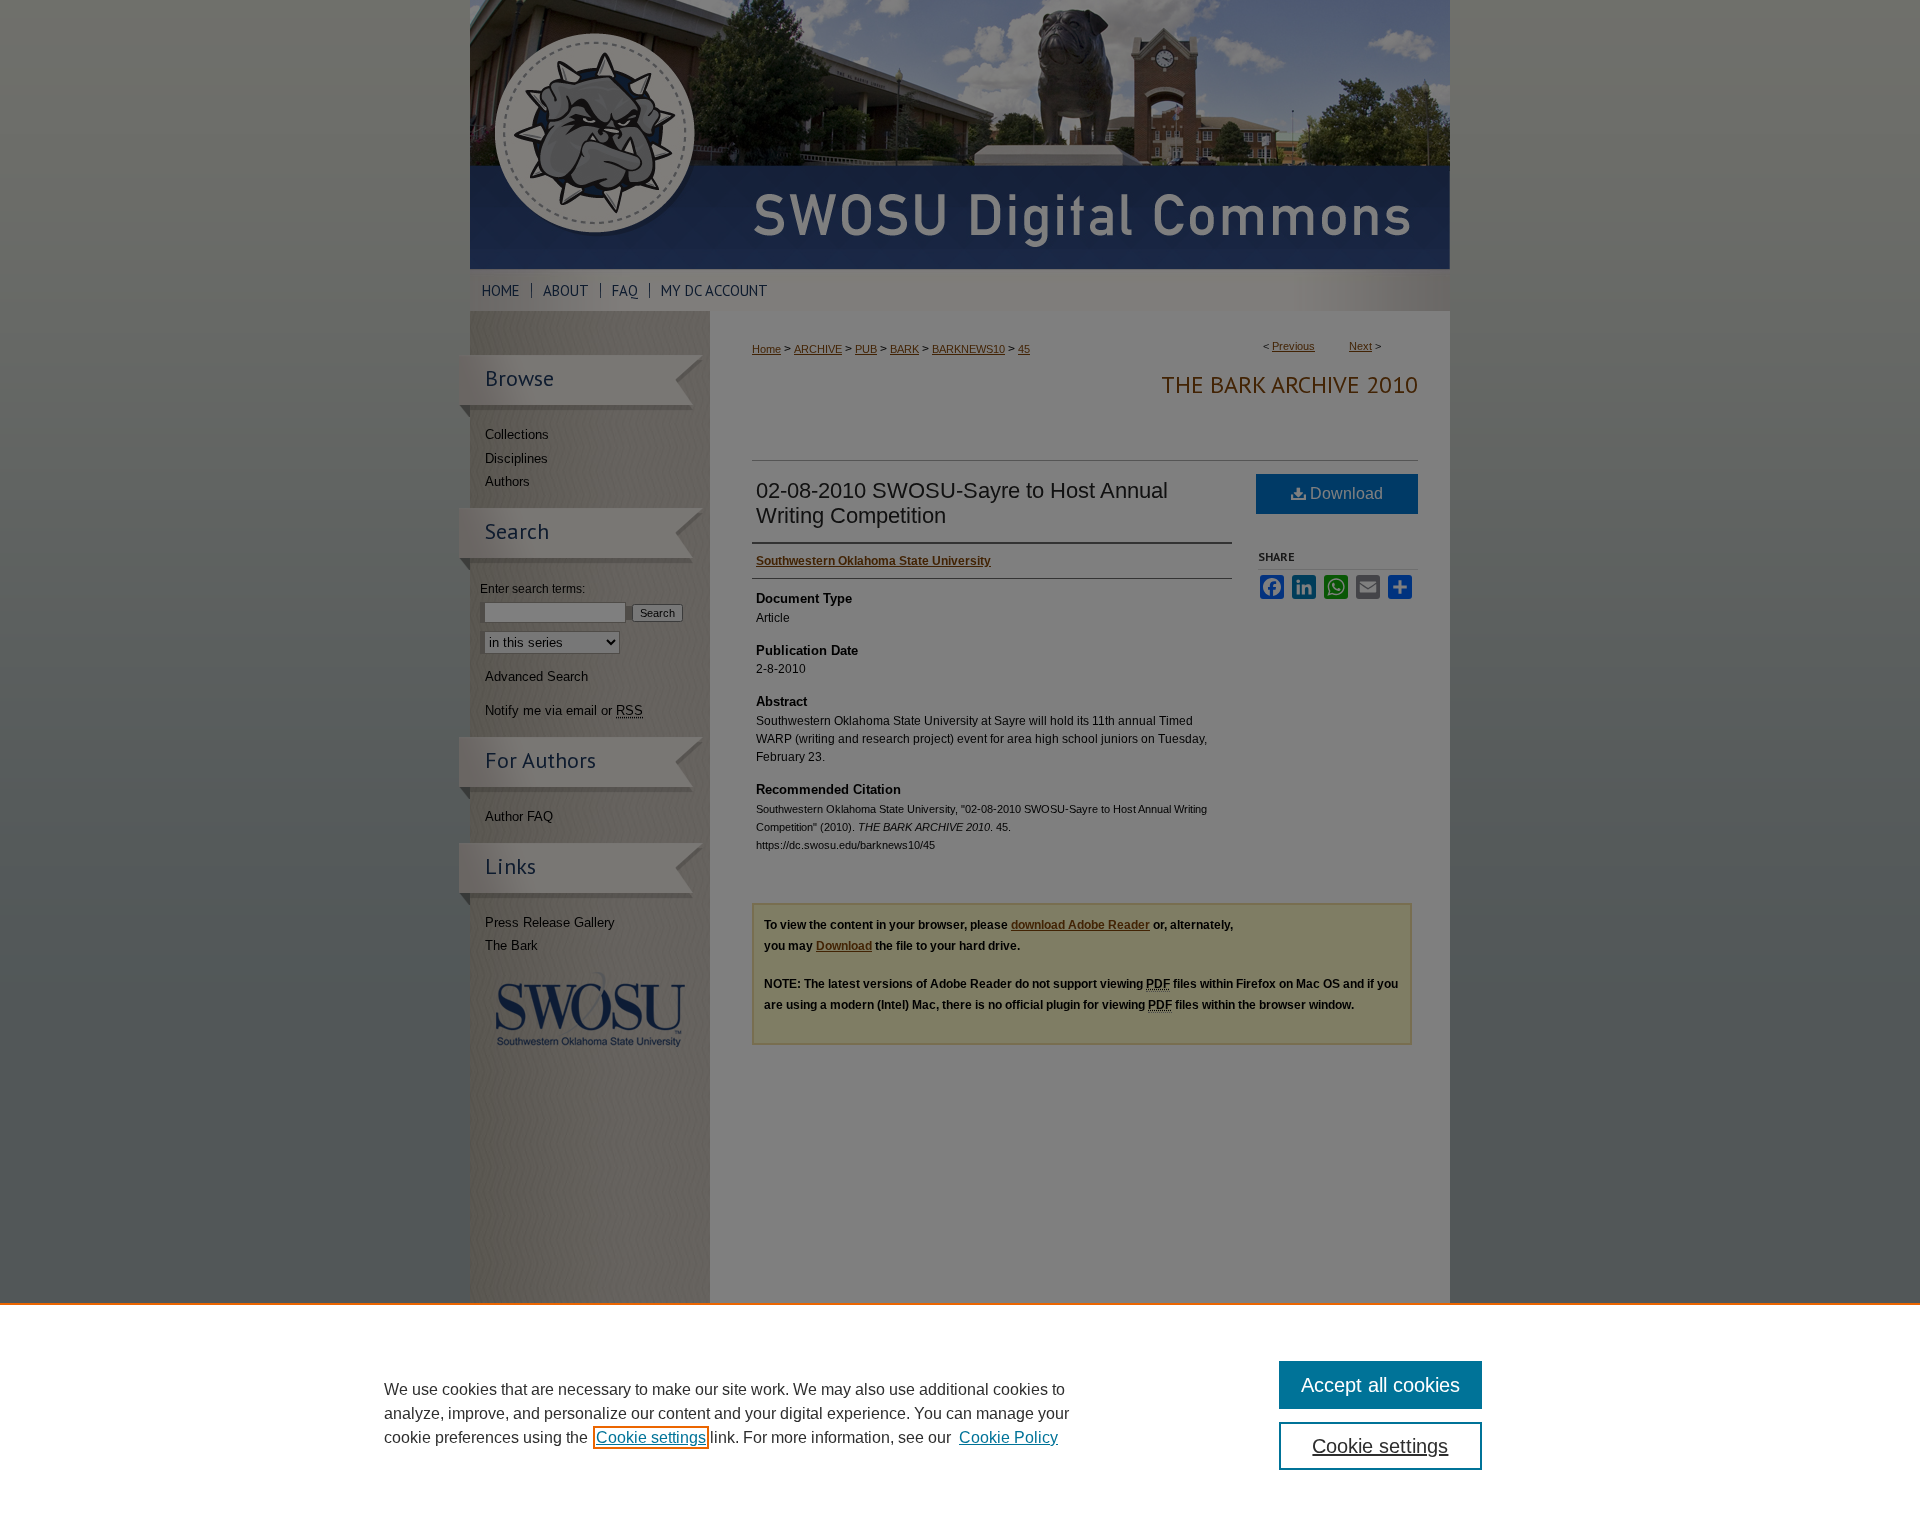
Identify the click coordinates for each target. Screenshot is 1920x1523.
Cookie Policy (1008, 1437)
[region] (960, 1413)
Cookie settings (651, 1437)
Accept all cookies (1380, 1385)
